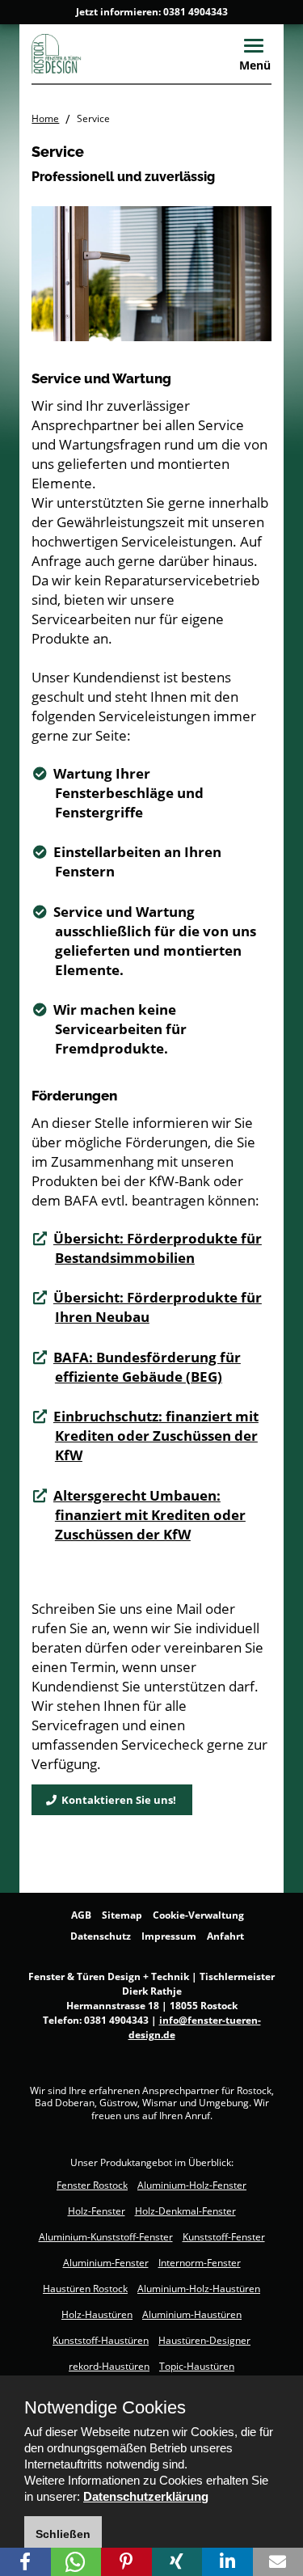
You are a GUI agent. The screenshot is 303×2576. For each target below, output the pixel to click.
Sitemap (122, 1915)
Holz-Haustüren (97, 2314)
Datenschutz (101, 1936)
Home (45, 118)
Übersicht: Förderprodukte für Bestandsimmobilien (158, 1248)
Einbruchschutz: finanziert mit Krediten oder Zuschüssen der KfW (156, 1436)
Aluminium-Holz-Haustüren (199, 2289)
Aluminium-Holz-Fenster (192, 2185)
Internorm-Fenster (200, 2263)
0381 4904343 (196, 12)
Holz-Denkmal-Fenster (185, 2211)
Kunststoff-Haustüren (101, 2340)
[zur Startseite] (89, 53)
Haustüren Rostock (85, 2289)
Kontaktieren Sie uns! (116, 1800)
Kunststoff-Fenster (224, 2237)
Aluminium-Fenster (106, 2263)
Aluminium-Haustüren (192, 2314)
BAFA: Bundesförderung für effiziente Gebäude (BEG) (147, 1367)
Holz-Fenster (97, 2211)
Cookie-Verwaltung (198, 1915)
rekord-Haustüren (109, 2366)
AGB (81, 1915)
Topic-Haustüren (197, 2366)
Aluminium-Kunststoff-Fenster (106, 2237)
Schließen (63, 2534)
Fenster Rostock (92, 2185)
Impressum (169, 1936)
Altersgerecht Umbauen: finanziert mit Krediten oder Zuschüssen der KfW (149, 1515)
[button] (25, 2562)
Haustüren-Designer (204, 2340)
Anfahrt (225, 1936)
